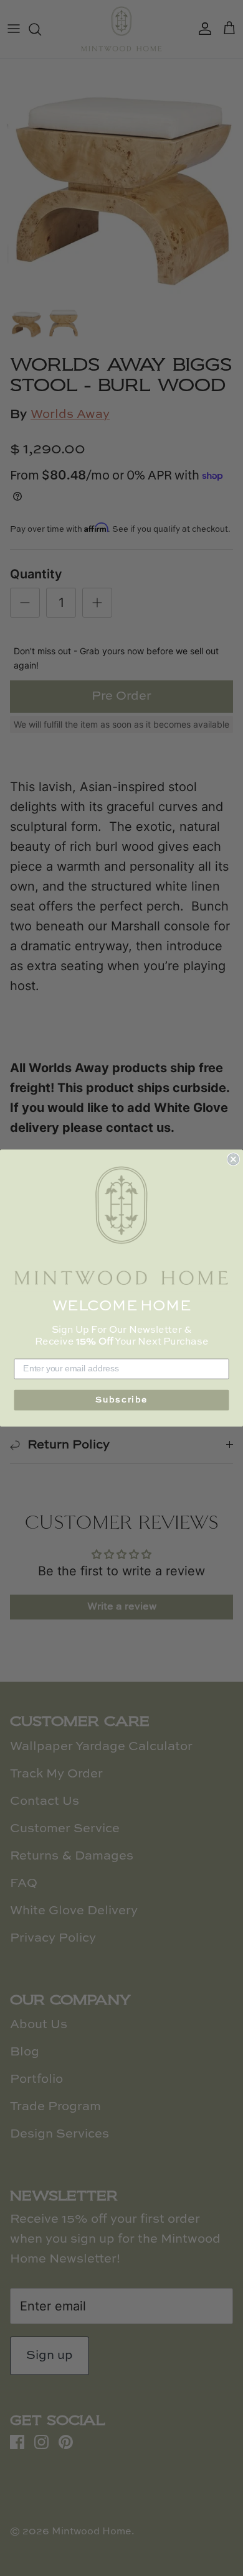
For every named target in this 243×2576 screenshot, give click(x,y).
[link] (122, 1226)
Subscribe (122, 1401)
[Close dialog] (233, 1159)
